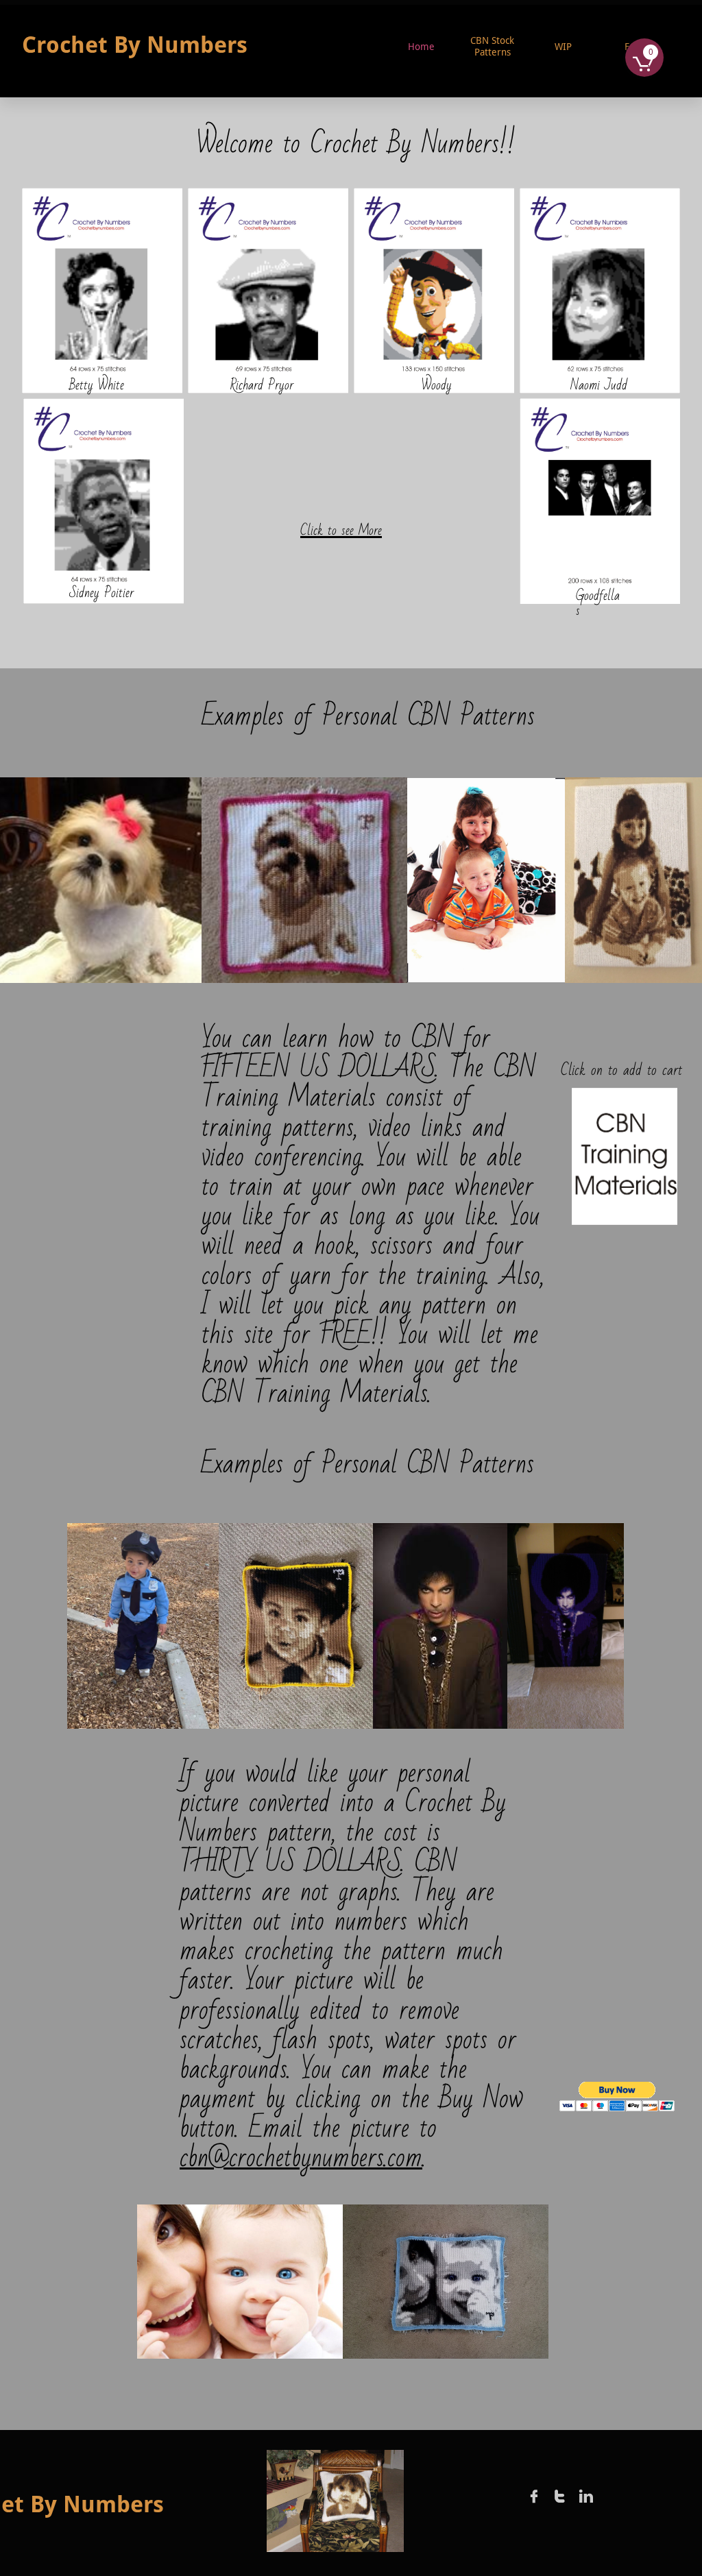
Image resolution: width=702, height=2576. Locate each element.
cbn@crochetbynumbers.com (301, 2158)
